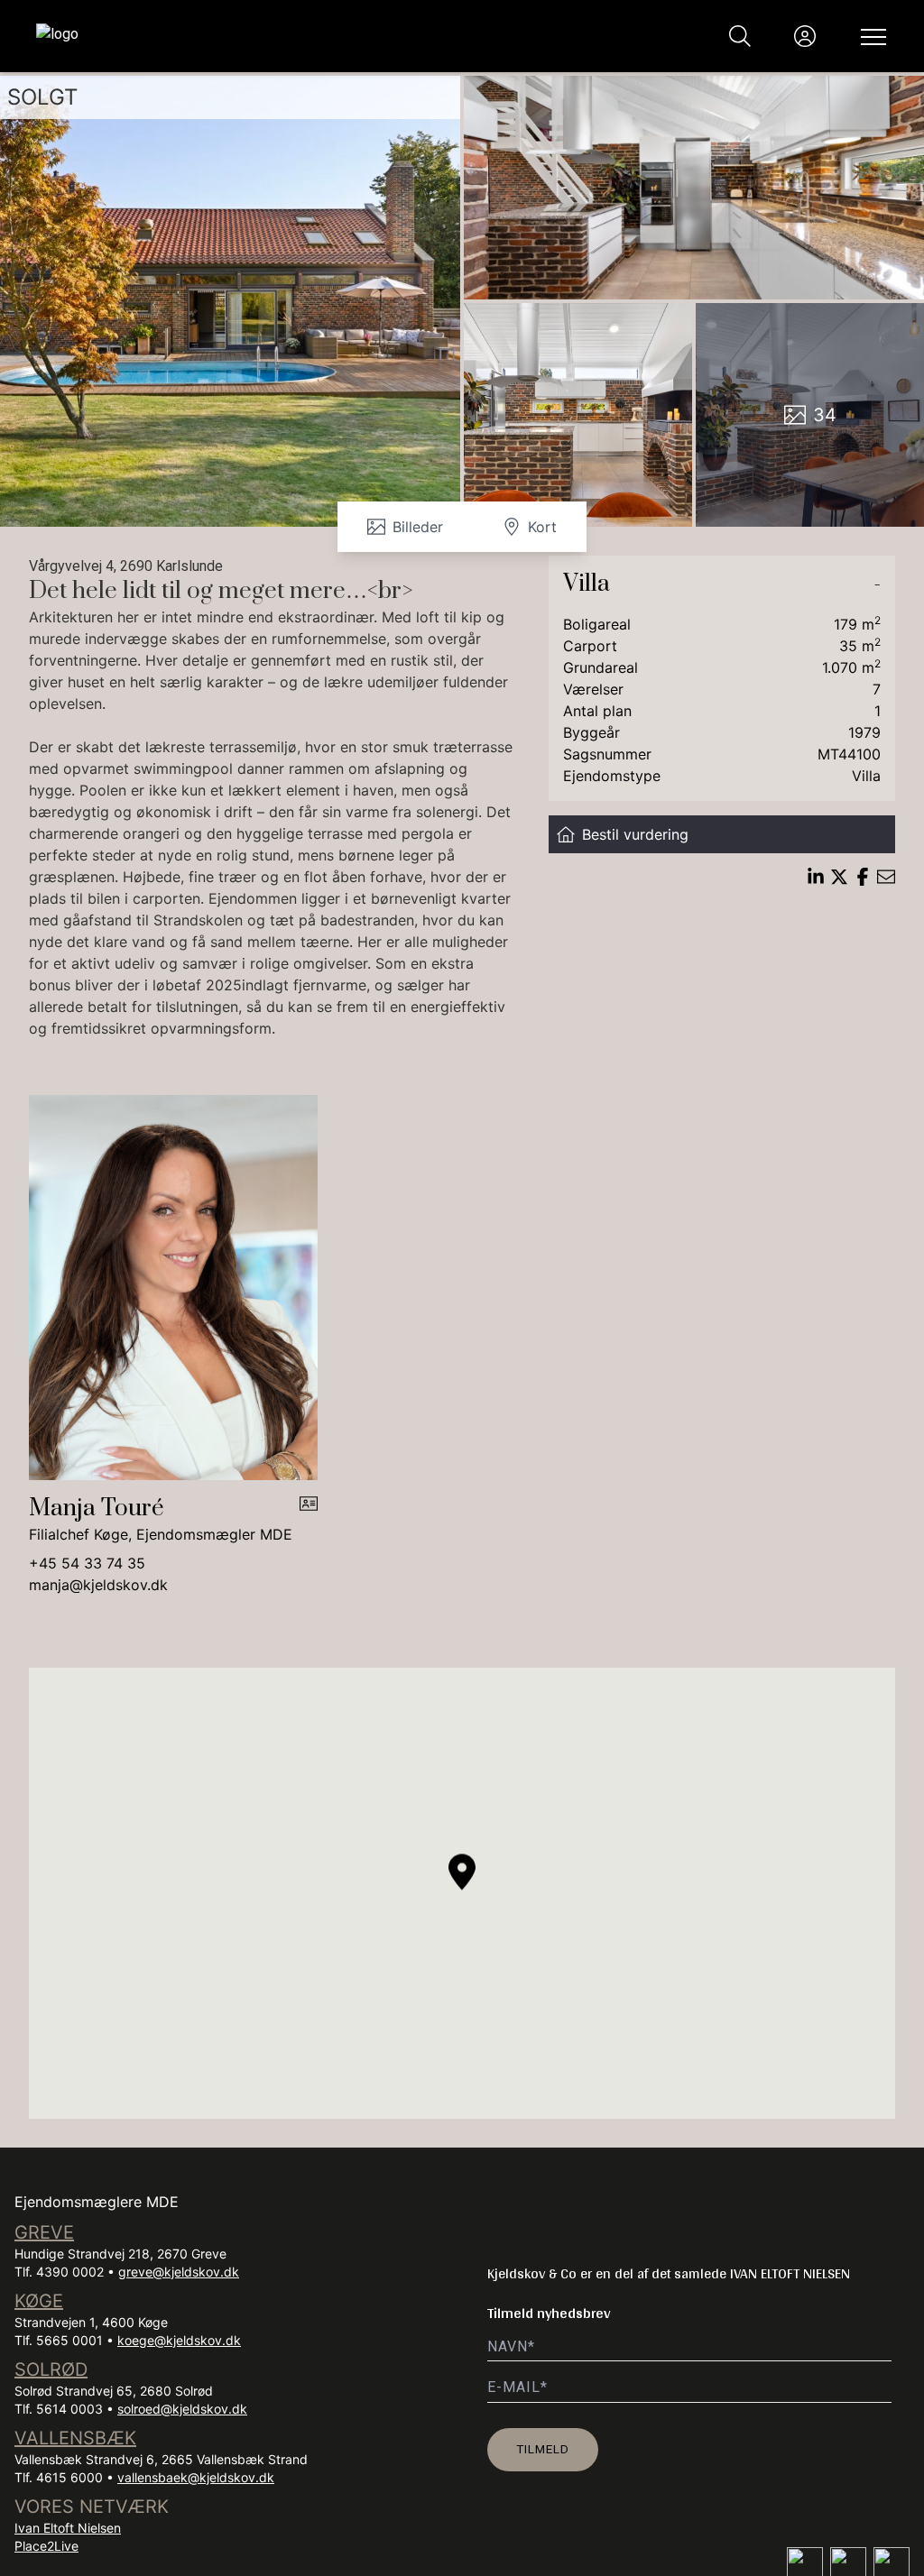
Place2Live (46, 2546)
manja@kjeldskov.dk (98, 1585)
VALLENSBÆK (75, 2438)
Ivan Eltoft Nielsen (68, 2528)
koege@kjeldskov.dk (179, 2340)
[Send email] (886, 877)
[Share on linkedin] (816, 877)
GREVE (44, 2232)
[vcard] (309, 1520)
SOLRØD (51, 2369)
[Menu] (870, 36)
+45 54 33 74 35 (87, 1563)
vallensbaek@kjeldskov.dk (196, 2477)
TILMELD (543, 2449)
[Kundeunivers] (805, 36)
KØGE (39, 2301)
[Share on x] (839, 877)
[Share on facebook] (863, 877)
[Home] (249, 36)
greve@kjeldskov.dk (179, 2272)
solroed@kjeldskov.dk (182, 2409)
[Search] (740, 36)
